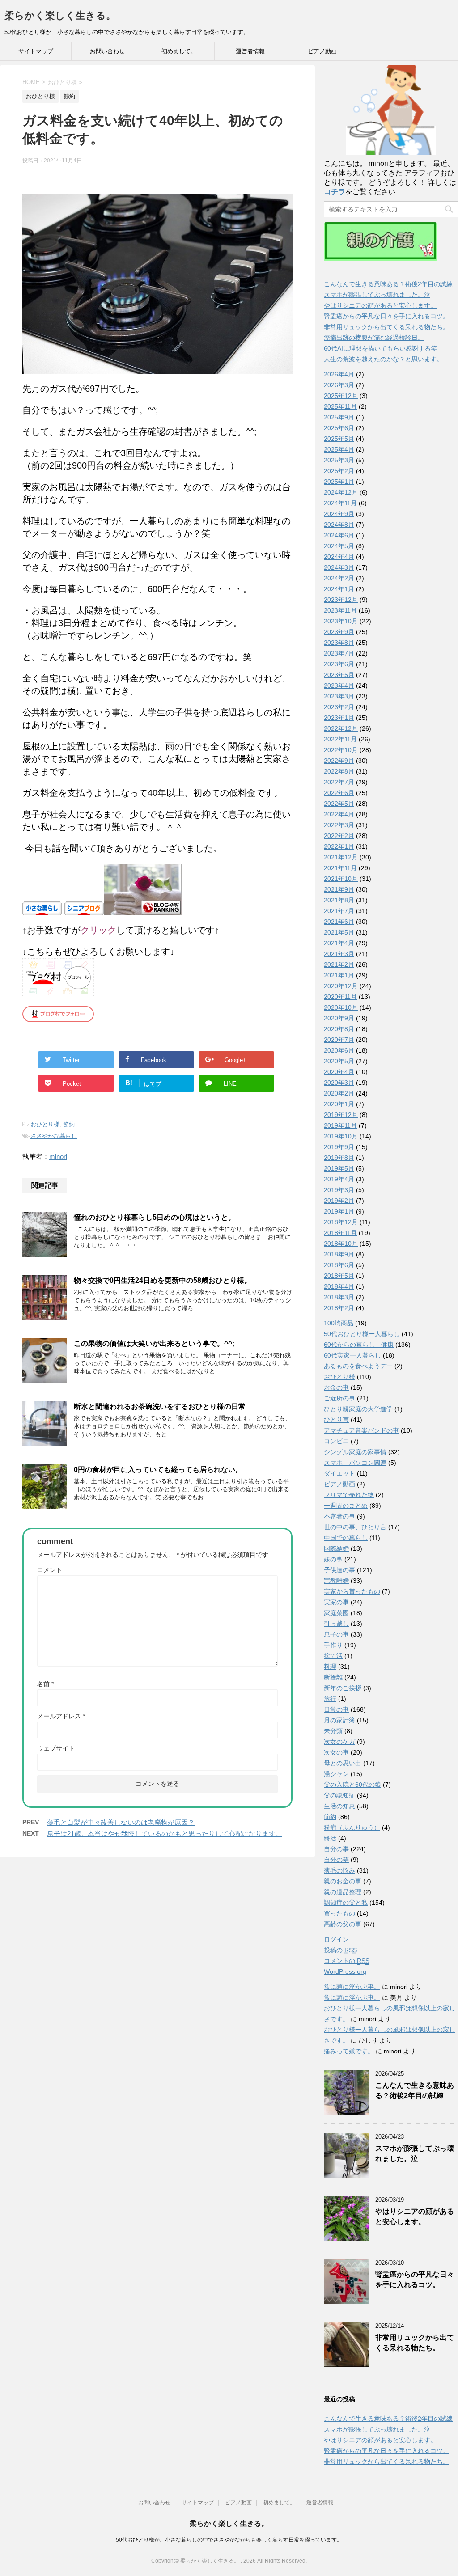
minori (58, 1157)
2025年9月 (339, 417)
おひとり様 (45, 1124)
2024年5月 (339, 546)
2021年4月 (339, 943)
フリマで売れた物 (349, 1495)
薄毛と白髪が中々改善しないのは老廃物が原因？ (121, 1822)
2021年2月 (339, 964)
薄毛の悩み (339, 1870)
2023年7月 (339, 653)
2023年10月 (341, 621)
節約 (69, 1124)
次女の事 (336, 1752)
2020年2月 (339, 1093)
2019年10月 (341, 1136)
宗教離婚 (336, 1581)
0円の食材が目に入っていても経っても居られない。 (158, 1470)
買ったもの (339, 1913)
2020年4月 (339, 1072)
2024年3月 (339, 567)
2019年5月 (339, 1168)
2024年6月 (339, 535)
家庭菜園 (336, 1613)
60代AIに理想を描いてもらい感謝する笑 (380, 348)
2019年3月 (339, 1190)
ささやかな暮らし (54, 1136)
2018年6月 (339, 1265)
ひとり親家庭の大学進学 (358, 1409)
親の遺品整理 (343, 1892)
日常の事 (336, 1709)
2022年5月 (339, 804)
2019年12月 (341, 1115)
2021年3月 (339, 954)
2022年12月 (341, 728)
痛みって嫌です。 (349, 2051)
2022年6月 (339, 793)
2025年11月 (340, 406)
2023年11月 (340, 610)
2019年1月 (339, 1211)
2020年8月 (339, 1029)
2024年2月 (339, 578)
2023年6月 (339, 664)
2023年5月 (339, 675)
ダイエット (339, 1473)
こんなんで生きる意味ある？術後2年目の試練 (388, 284)
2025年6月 (339, 428)
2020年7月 (339, 1040)
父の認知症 (339, 1795)
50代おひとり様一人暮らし (362, 1334)
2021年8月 (339, 900)
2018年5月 (339, 1276)
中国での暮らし (346, 1538)
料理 (330, 1667)
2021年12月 (341, 857)
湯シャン (336, 1774)
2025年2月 (339, 471)
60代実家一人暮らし (352, 1355)
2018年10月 (341, 1244)
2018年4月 (339, 1286)
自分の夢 (336, 1860)
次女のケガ (339, 1742)
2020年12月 (341, 986)
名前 (45, 1684)
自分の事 (336, 1849)
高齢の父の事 (343, 1924)
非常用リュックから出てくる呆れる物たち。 (386, 327)
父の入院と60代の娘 (352, 1785)
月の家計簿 (339, 1720)
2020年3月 (339, 1083)
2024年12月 (341, 492)
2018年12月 (341, 1222)
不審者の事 (339, 1516)
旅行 (330, 1699)
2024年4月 (339, 557)
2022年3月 (339, 825)
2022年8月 (339, 771)
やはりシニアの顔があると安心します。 (380, 305)
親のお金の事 (343, 1881)
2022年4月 (339, 814)
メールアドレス (61, 1716)
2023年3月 (339, 696)
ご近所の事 (339, 1398)
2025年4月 (339, 449)
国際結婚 (336, 1548)
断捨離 (333, 1677)
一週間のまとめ (346, 1506)
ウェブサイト (56, 1748)
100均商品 (339, 1323)
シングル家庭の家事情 (355, 1452)
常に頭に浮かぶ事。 (352, 1987)
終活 (330, 1838)
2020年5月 (339, 1061)
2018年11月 (340, 1233)
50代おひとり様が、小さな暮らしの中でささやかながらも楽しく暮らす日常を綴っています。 (229, 2540)
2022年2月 (339, 836)
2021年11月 (340, 868)
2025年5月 (339, 439)
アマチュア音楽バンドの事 (361, 1430)
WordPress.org (345, 1971)
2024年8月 (339, 525)
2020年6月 (339, 1050)
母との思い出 (343, 1763)
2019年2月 (339, 1201)
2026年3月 (339, 385)
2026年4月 (339, 374)
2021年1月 (339, 975)
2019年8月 (339, 1158)
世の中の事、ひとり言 (355, 1527)
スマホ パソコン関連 (355, 1463)
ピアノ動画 (322, 51)
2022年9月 (339, 761)
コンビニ (336, 1441)
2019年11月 (340, 1125)
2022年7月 (339, 782)
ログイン (336, 1939)
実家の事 (336, 1602)
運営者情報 (250, 51)
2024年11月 (340, 503)
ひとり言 (336, 1420)
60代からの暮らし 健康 (359, 1345)
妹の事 (333, 1559)
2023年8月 (339, 643)
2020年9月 (339, 1018)
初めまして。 (179, 51)
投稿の (340, 1950)
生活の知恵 (339, 1806)
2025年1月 (339, 482)
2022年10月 (341, 750)
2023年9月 (339, 632)
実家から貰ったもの (352, 1591)
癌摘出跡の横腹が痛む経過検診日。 (374, 338)
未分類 (333, 1731)
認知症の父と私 (346, 1903)
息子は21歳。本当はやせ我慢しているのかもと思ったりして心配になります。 (165, 1834)
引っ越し (336, 1624)
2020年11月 (340, 997)
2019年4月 (339, 1179)
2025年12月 (341, 396)
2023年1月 (339, 718)
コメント (50, 1570)
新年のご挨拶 (343, 1688)
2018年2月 (339, 1308)
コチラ (335, 192)
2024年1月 (339, 589)
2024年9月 (339, 514)
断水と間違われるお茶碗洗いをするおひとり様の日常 (160, 1406)
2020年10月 (341, 1007)
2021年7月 (339, 911)
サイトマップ (36, 51)
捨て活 (333, 1656)
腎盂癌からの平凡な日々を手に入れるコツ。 (386, 316)
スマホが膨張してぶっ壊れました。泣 (377, 295)
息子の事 (336, 1634)
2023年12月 (341, 600)
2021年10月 (341, 879)
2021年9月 (339, 889)
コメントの (347, 1961)
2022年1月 (339, 846)
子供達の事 (339, 1570)
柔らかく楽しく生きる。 (60, 15)
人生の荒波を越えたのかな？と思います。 (383, 359)
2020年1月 (339, 1104)
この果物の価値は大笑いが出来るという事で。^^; (154, 1343)
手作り (333, 1645)
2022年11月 (340, 739)
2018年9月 (339, 1254)
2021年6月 (339, 922)
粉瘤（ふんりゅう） (352, 1827)
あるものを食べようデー (358, 1366)
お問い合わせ (107, 51)
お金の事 (336, 1387)
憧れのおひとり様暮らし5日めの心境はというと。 (155, 1217)
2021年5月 (339, 932)
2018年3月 (339, 1297)
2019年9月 (339, 1147)
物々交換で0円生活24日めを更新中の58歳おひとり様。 (163, 1280)
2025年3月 (339, 460)
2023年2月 (339, 707)
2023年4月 (339, 685)
